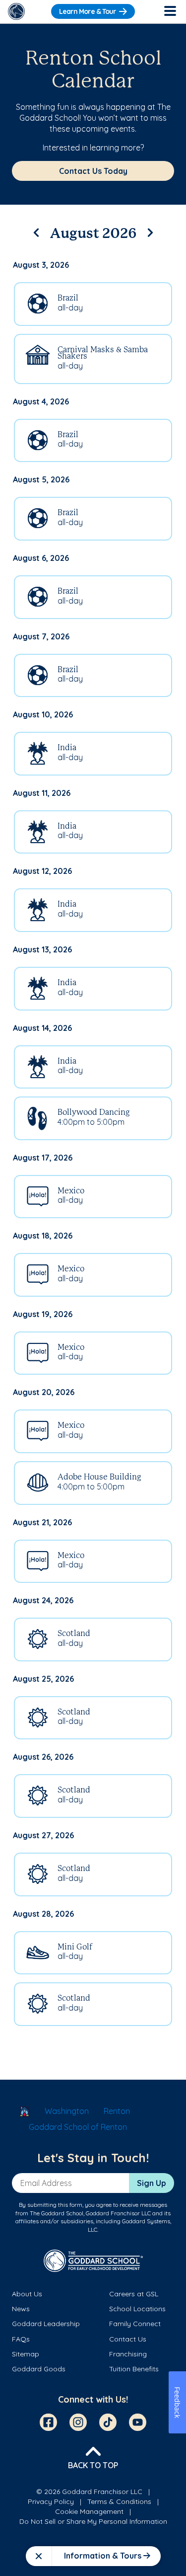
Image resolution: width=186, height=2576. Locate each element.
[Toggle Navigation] (170, 11)
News (21, 2309)
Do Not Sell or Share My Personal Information (93, 2521)
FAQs (21, 2339)
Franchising (128, 2354)
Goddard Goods (39, 2369)
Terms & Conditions (119, 2501)
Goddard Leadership (46, 2324)
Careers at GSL (134, 2294)
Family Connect (135, 2324)
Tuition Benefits (134, 2369)
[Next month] (150, 231)
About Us (27, 2294)
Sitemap (26, 2354)
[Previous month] (36, 231)
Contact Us (128, 2339)
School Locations (137, 2309)
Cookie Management (89, 2511)
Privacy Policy (51, 2501)
